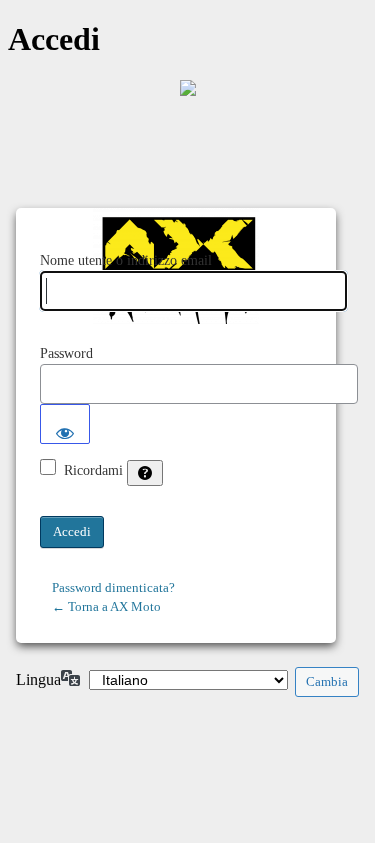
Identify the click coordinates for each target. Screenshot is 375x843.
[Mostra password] (65, 424)
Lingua (38, 679)
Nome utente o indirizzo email (126, 260)
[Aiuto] (145, 473)
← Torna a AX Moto (106, 606)
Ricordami (93, 470)
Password (66, 353)
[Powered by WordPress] (188, 88)
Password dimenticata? (113, 587)
